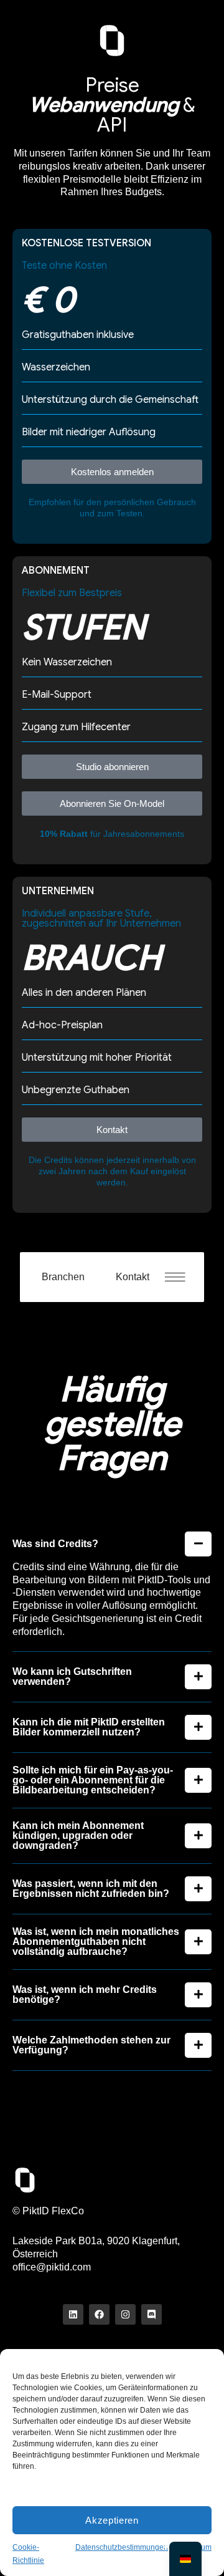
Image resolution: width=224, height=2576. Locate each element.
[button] (181, 1277)
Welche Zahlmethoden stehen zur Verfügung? (91, 2045)
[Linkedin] (73, 2314)
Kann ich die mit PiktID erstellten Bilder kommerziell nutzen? (89, 1727)
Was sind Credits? (55, 1544)
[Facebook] (99, 2314)
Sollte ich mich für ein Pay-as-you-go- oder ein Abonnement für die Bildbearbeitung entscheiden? (93, 1780)
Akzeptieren (112, 2520)
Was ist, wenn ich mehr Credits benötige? (85, 1995)
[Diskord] (152, 2314)
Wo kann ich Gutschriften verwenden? (72, 1677)
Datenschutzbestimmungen (122, 2547)
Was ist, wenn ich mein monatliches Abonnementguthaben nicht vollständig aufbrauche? (96, 1942)
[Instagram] (125, 2314)
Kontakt (133, 1277)
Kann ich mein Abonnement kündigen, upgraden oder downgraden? (78, 1836)
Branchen (63, 1277)
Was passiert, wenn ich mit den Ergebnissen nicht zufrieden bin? (91, 1889)
